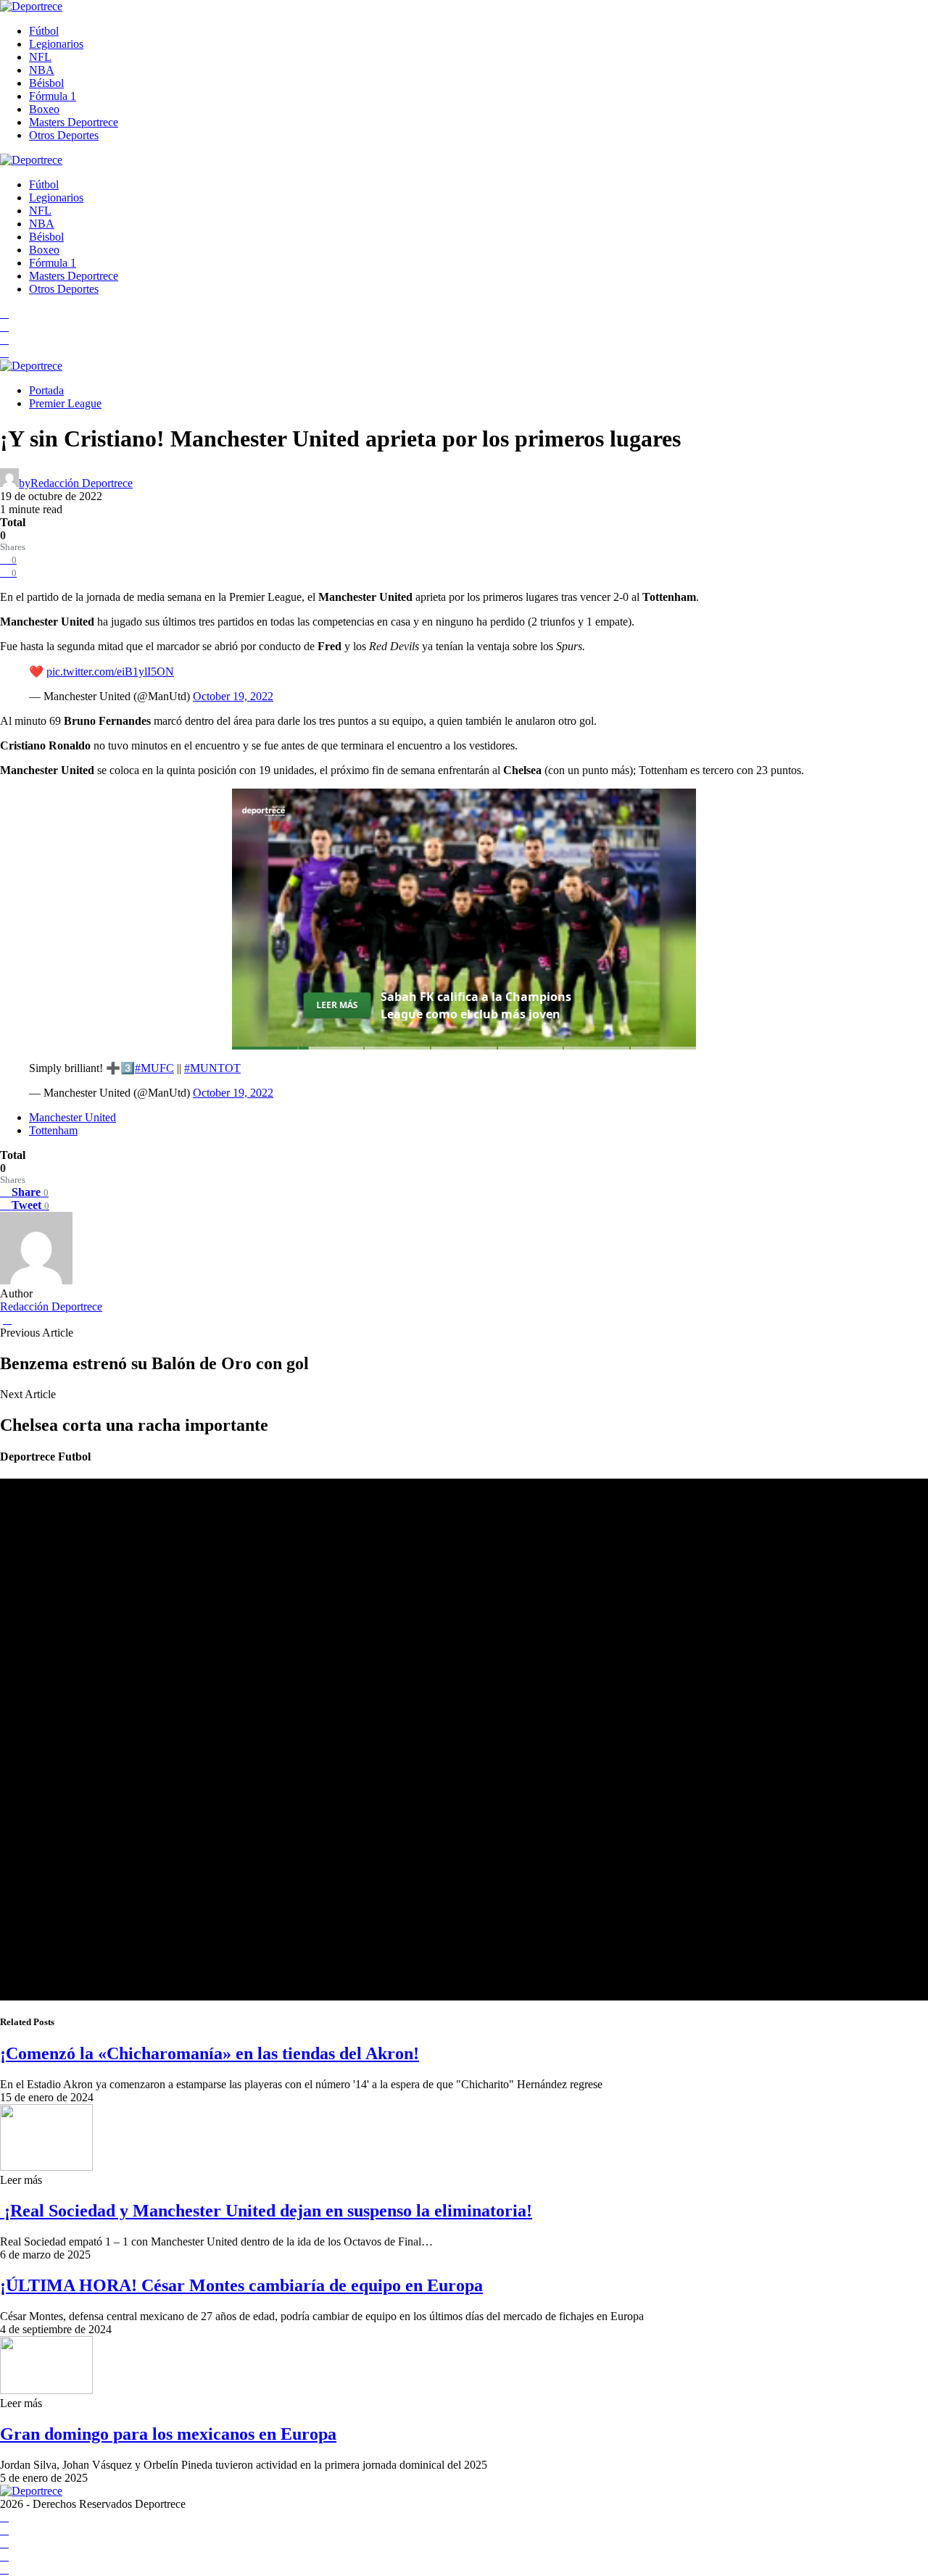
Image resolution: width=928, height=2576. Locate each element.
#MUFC (154, 1068)
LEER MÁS (337, 1005)
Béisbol (46, 83)
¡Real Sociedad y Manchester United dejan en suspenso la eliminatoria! (266, 2211)
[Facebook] (4, 313)
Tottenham (53, 1130)
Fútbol (44, 31)
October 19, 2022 (233, 696)
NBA (42, 70)
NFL (40, 57)
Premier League (65, 403)
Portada (46, 390)
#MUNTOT (212, 1068)
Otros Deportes (64, 135)
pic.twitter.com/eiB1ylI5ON (110, 672)
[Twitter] (4, 353)
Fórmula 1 (53, 96)
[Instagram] (4, 340)
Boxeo (44, 109)
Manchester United (72, 1117)
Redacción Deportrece (51, 1306)
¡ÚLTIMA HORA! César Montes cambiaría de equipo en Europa (241, 2285)
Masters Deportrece (74, 122)
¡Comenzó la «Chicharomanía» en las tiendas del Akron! (210, 2053)
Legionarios (56, 44)
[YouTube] (4, 327)
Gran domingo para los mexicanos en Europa (168, 2434)
